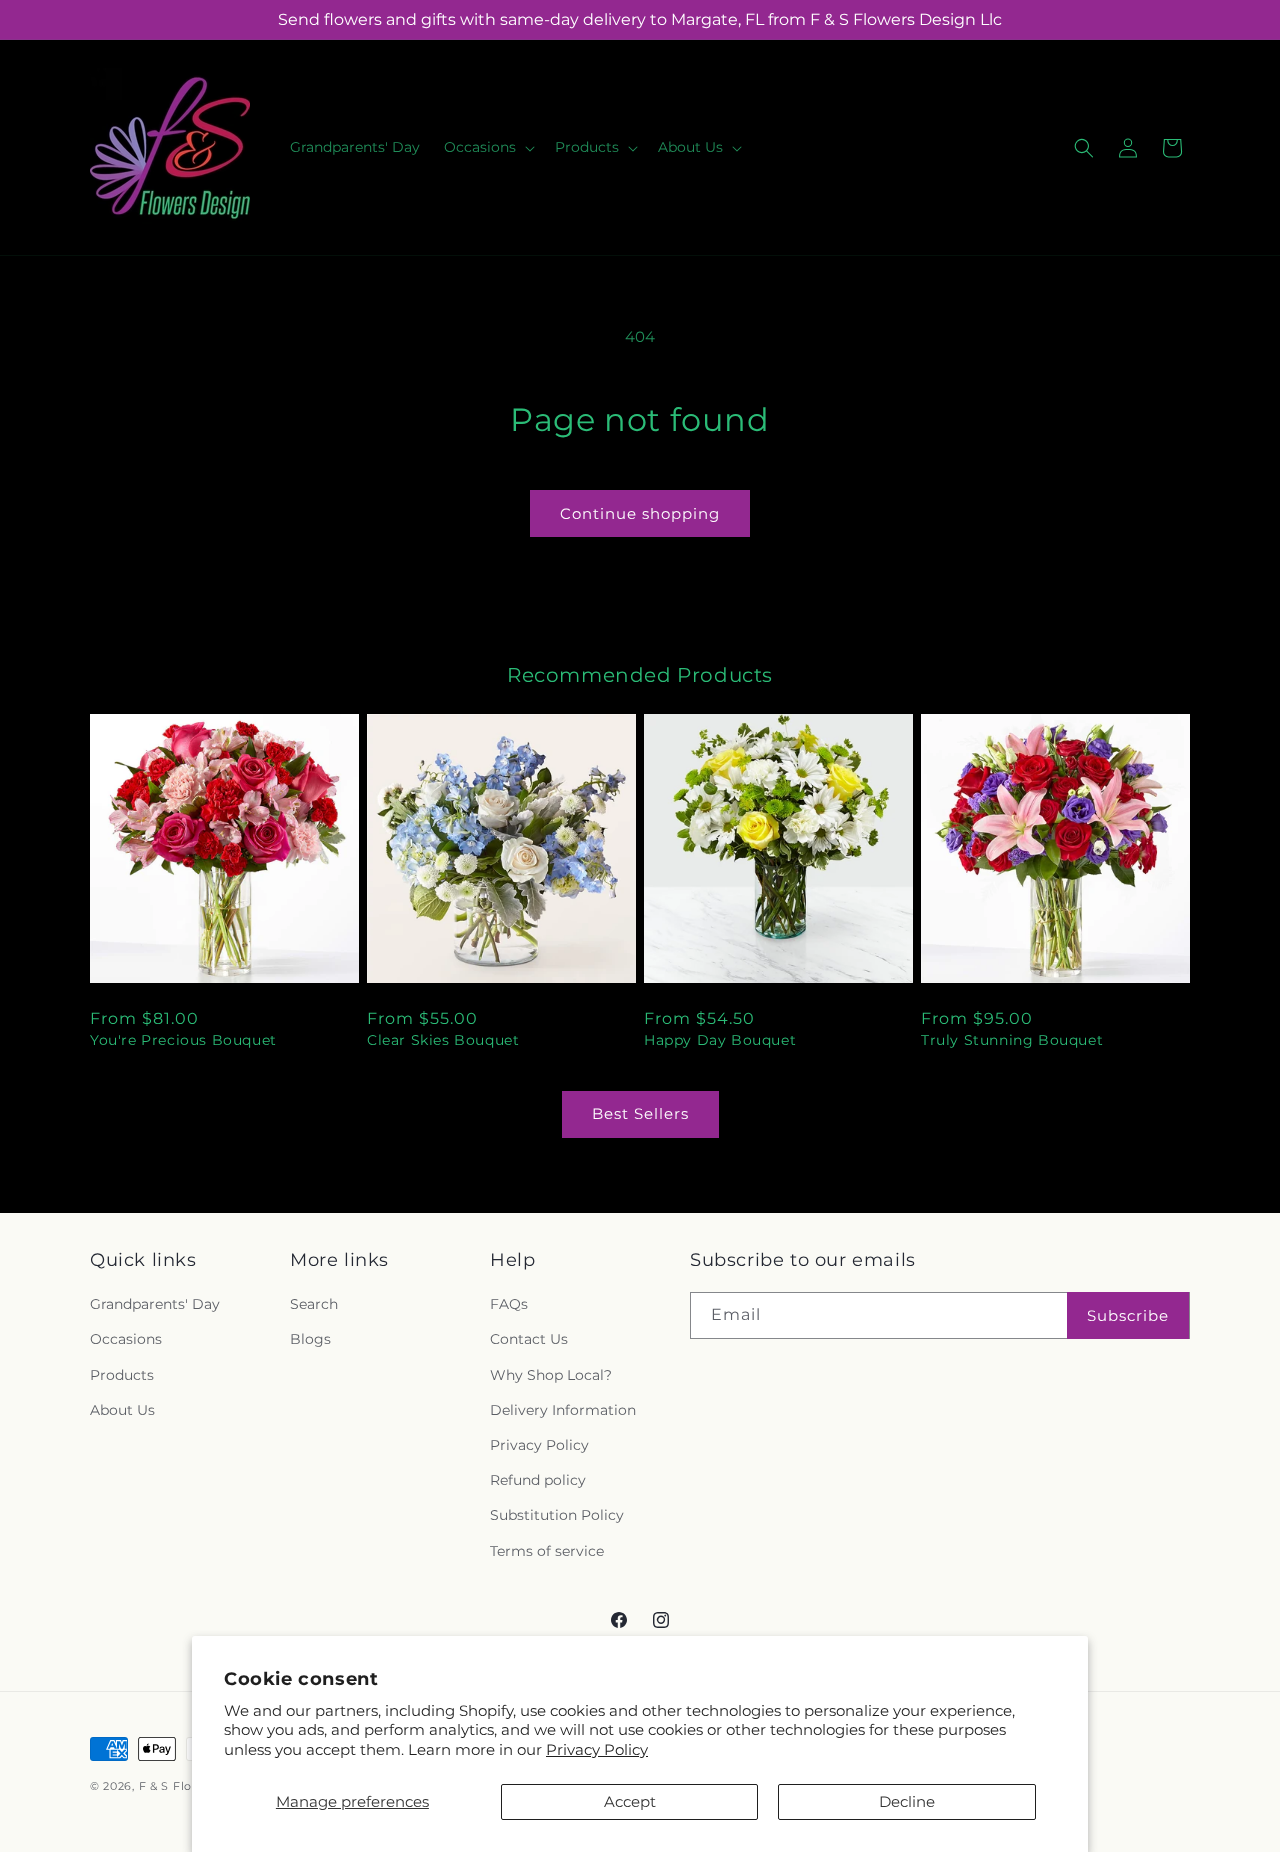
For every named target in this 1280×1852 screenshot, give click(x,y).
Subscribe (1128, 1315)
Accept (630, 1801)
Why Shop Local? (551, 1375)
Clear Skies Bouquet (443, 1040)
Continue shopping (640, 513)
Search (314, 1304)
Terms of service (547, 1551)
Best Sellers (640, 1113)
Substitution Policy (557, 1515)
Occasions (126, 1339)
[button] (487, 147)
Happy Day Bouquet (720, 1040)
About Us (122, 1410)
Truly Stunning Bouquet (1012, 1040)
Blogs (310, 1339)
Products (122, 1375)
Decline (907, 1801)
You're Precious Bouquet (183, 1040)
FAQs (509, 1304)
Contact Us (529, 1339)
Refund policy (538, 1480)
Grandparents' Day (155, 1304)
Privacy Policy (597, 1749)
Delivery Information (563, 1410)
